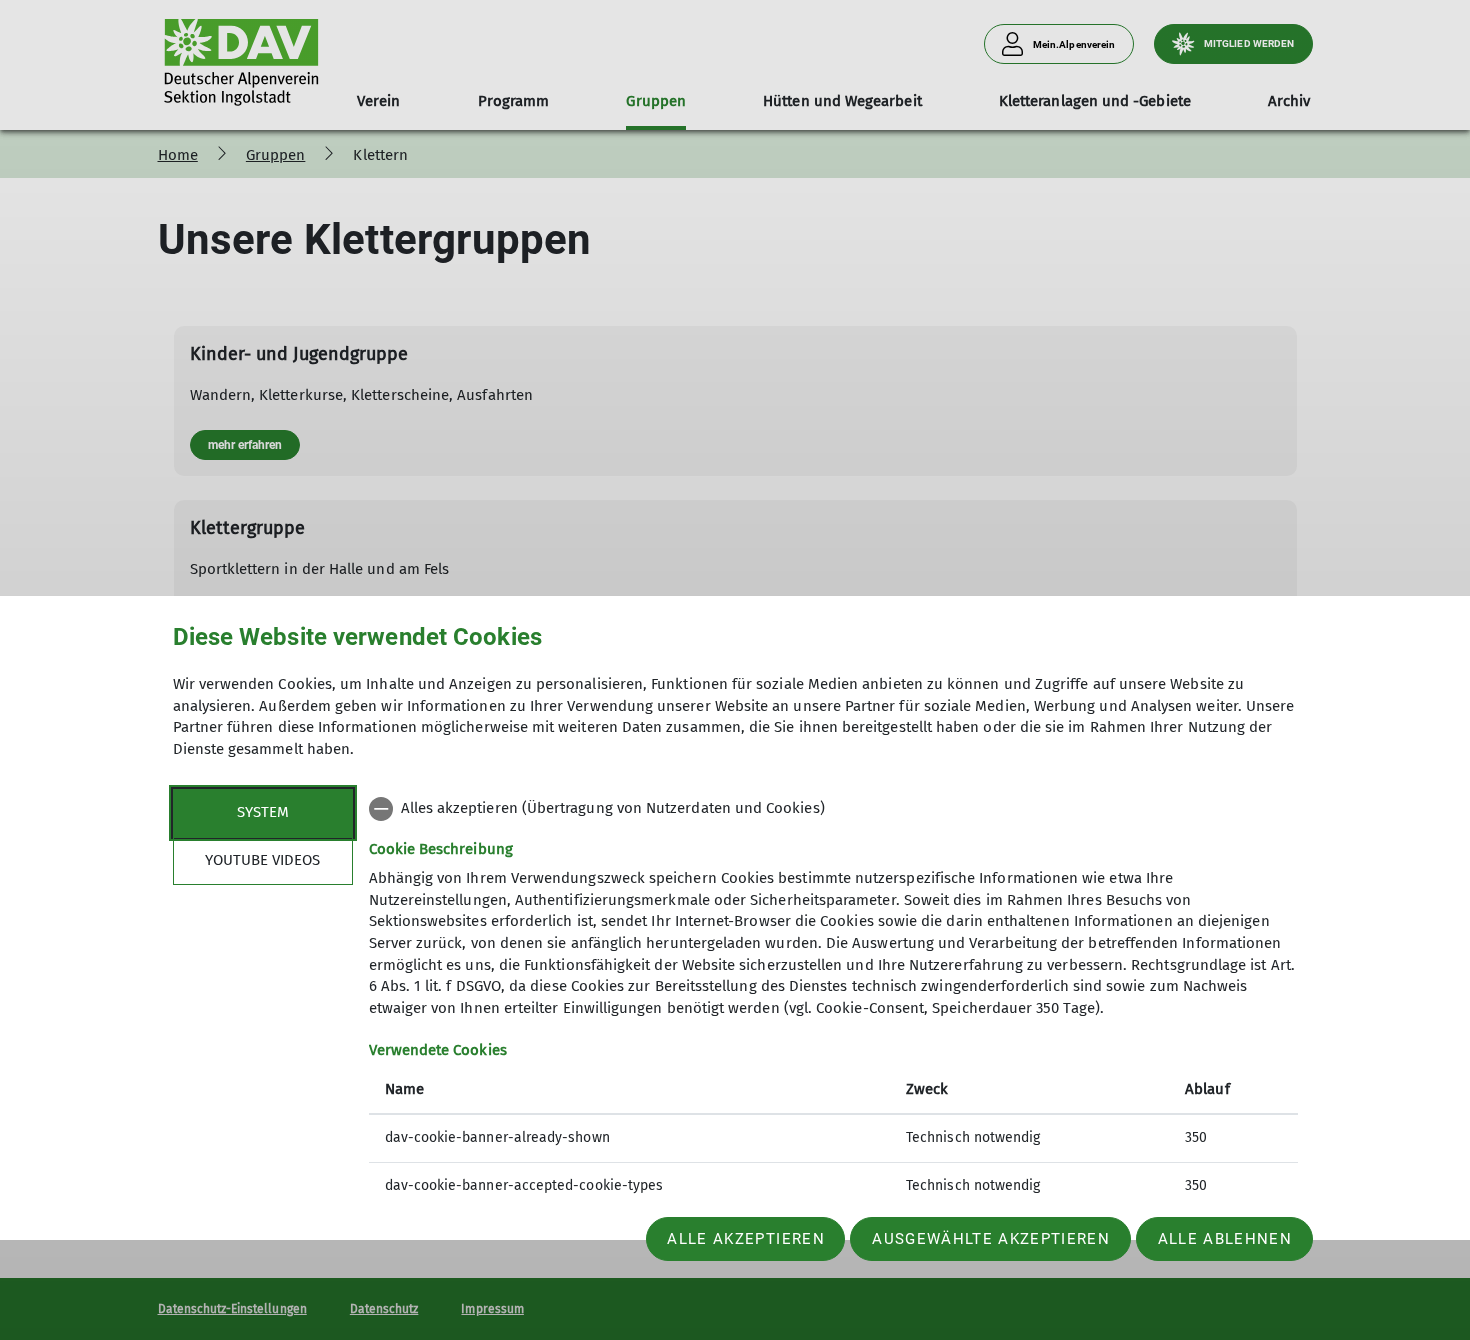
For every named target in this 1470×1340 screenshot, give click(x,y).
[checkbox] (833, 809)
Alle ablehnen (1225, 1239)
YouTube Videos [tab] (262, 860)
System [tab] (263, 812)
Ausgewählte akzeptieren (991, 1239)
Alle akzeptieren (745, 1239)
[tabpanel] (833, 999)
